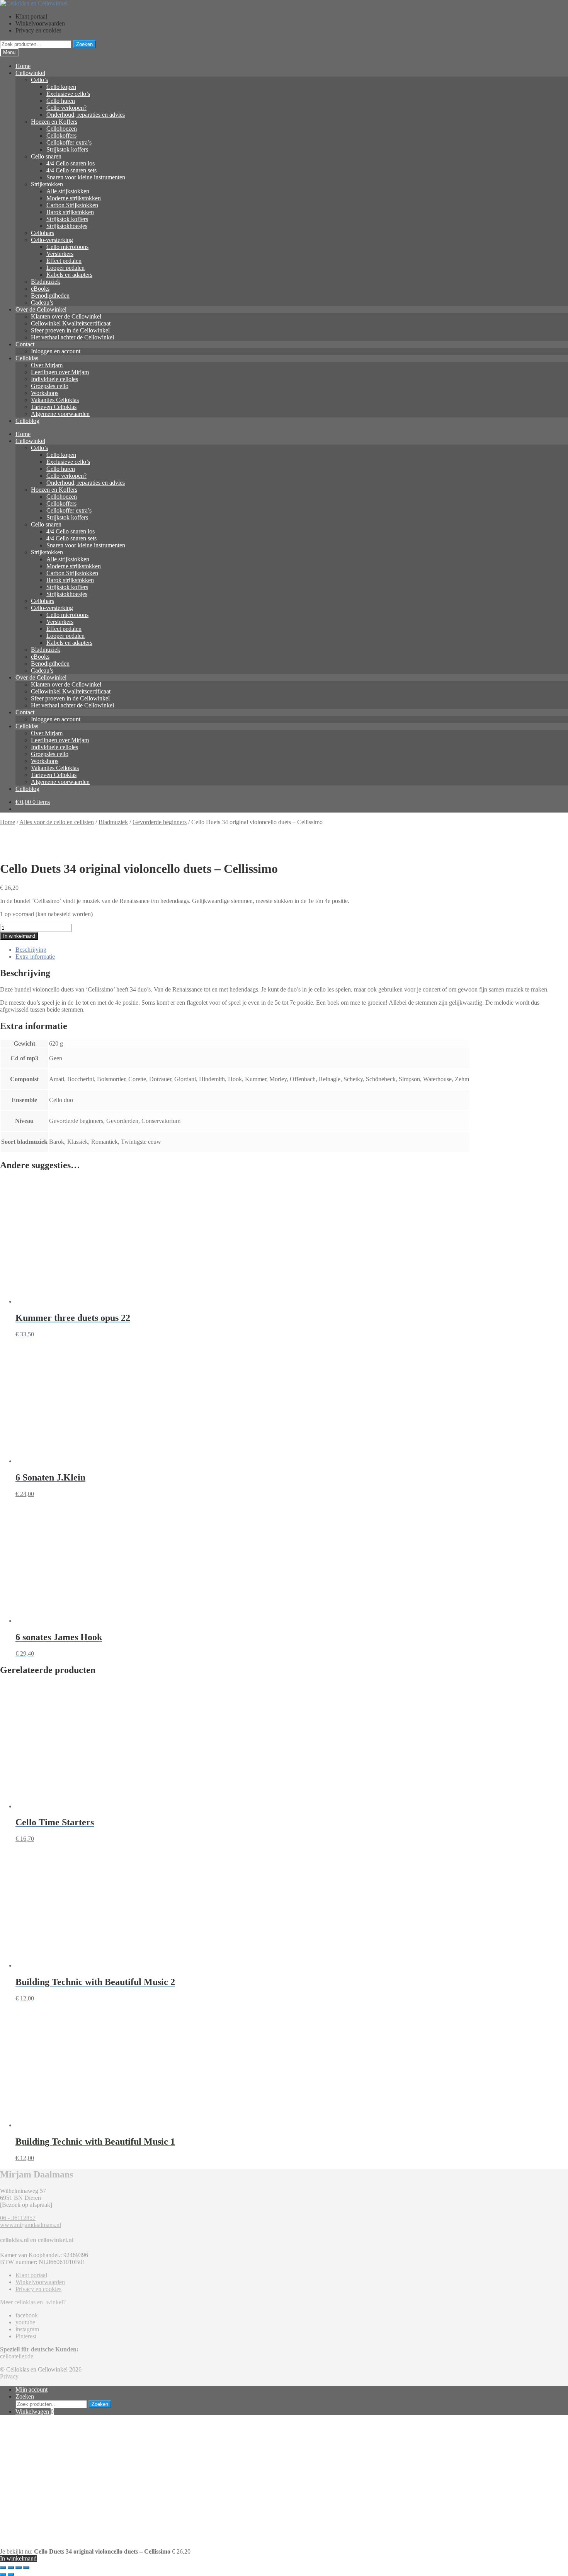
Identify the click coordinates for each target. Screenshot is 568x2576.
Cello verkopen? (66, 108)
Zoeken (84, 44)
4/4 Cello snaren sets (71, 170)
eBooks (40, 289)
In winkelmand (19, 936)
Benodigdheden (50, 296)
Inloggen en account (56, 351)
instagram (27, 2329)
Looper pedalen (65, 268)
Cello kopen (61, 87)
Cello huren (61, 101)
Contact (25, 344)
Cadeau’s (42, 302)
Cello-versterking (52, 240)
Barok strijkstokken (70, 212)
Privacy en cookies (38, 30)
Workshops (45, 393)
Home (23, 66)
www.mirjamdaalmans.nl (31, 2225)
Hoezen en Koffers (54, 122)
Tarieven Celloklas (54, 407)
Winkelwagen (35, 2412)
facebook (27, 2315)
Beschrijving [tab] (31, 950)
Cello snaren (46, 156)
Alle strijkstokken (68, 191)
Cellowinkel (30, 73)
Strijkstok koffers (67, 149)
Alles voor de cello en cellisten (57, 822)
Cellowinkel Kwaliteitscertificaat (71, 323)
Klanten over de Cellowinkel (66, 316)
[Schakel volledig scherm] (11, 2567)
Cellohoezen (62, 129)
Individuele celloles (54, 379)
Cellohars (43, 233)
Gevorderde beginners (160, 822)
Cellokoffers (61, 135)
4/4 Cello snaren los (71, 163)
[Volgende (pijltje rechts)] (11, 2574)
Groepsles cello (50, 386)
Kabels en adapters (69, 275)
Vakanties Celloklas (55, 400)
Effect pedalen (64, 261)
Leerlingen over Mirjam (60, 372)
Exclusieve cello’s (68, 94)
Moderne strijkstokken (74, 198)
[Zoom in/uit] (3, 2567)
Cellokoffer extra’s (69, 142)
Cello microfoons (67, 247)
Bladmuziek (46, 282)
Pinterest (26, 2336)
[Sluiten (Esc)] (26, 2567)
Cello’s (39, 80)
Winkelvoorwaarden (40, 23)
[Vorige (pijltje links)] (3, 2574)
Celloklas (27, 358)
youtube (25, 2322)
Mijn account (31, 2389)
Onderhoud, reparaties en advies (86, 115)
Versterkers (60, 254)
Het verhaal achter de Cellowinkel (72, 337)
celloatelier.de (17, 2356)
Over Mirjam (47, 365)
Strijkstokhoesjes (67, 226)
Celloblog (27, 421)
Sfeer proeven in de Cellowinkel (70, 330)
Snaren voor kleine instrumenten (86, 177)
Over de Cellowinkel (41, 309)
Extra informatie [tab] (35, 957)
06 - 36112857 (18, 2218)
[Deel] (19, 2567)
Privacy (9, 2376)
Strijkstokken (47, 184)
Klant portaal (31, 16)
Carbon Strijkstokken (72, 205)
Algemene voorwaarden (60, 414)
